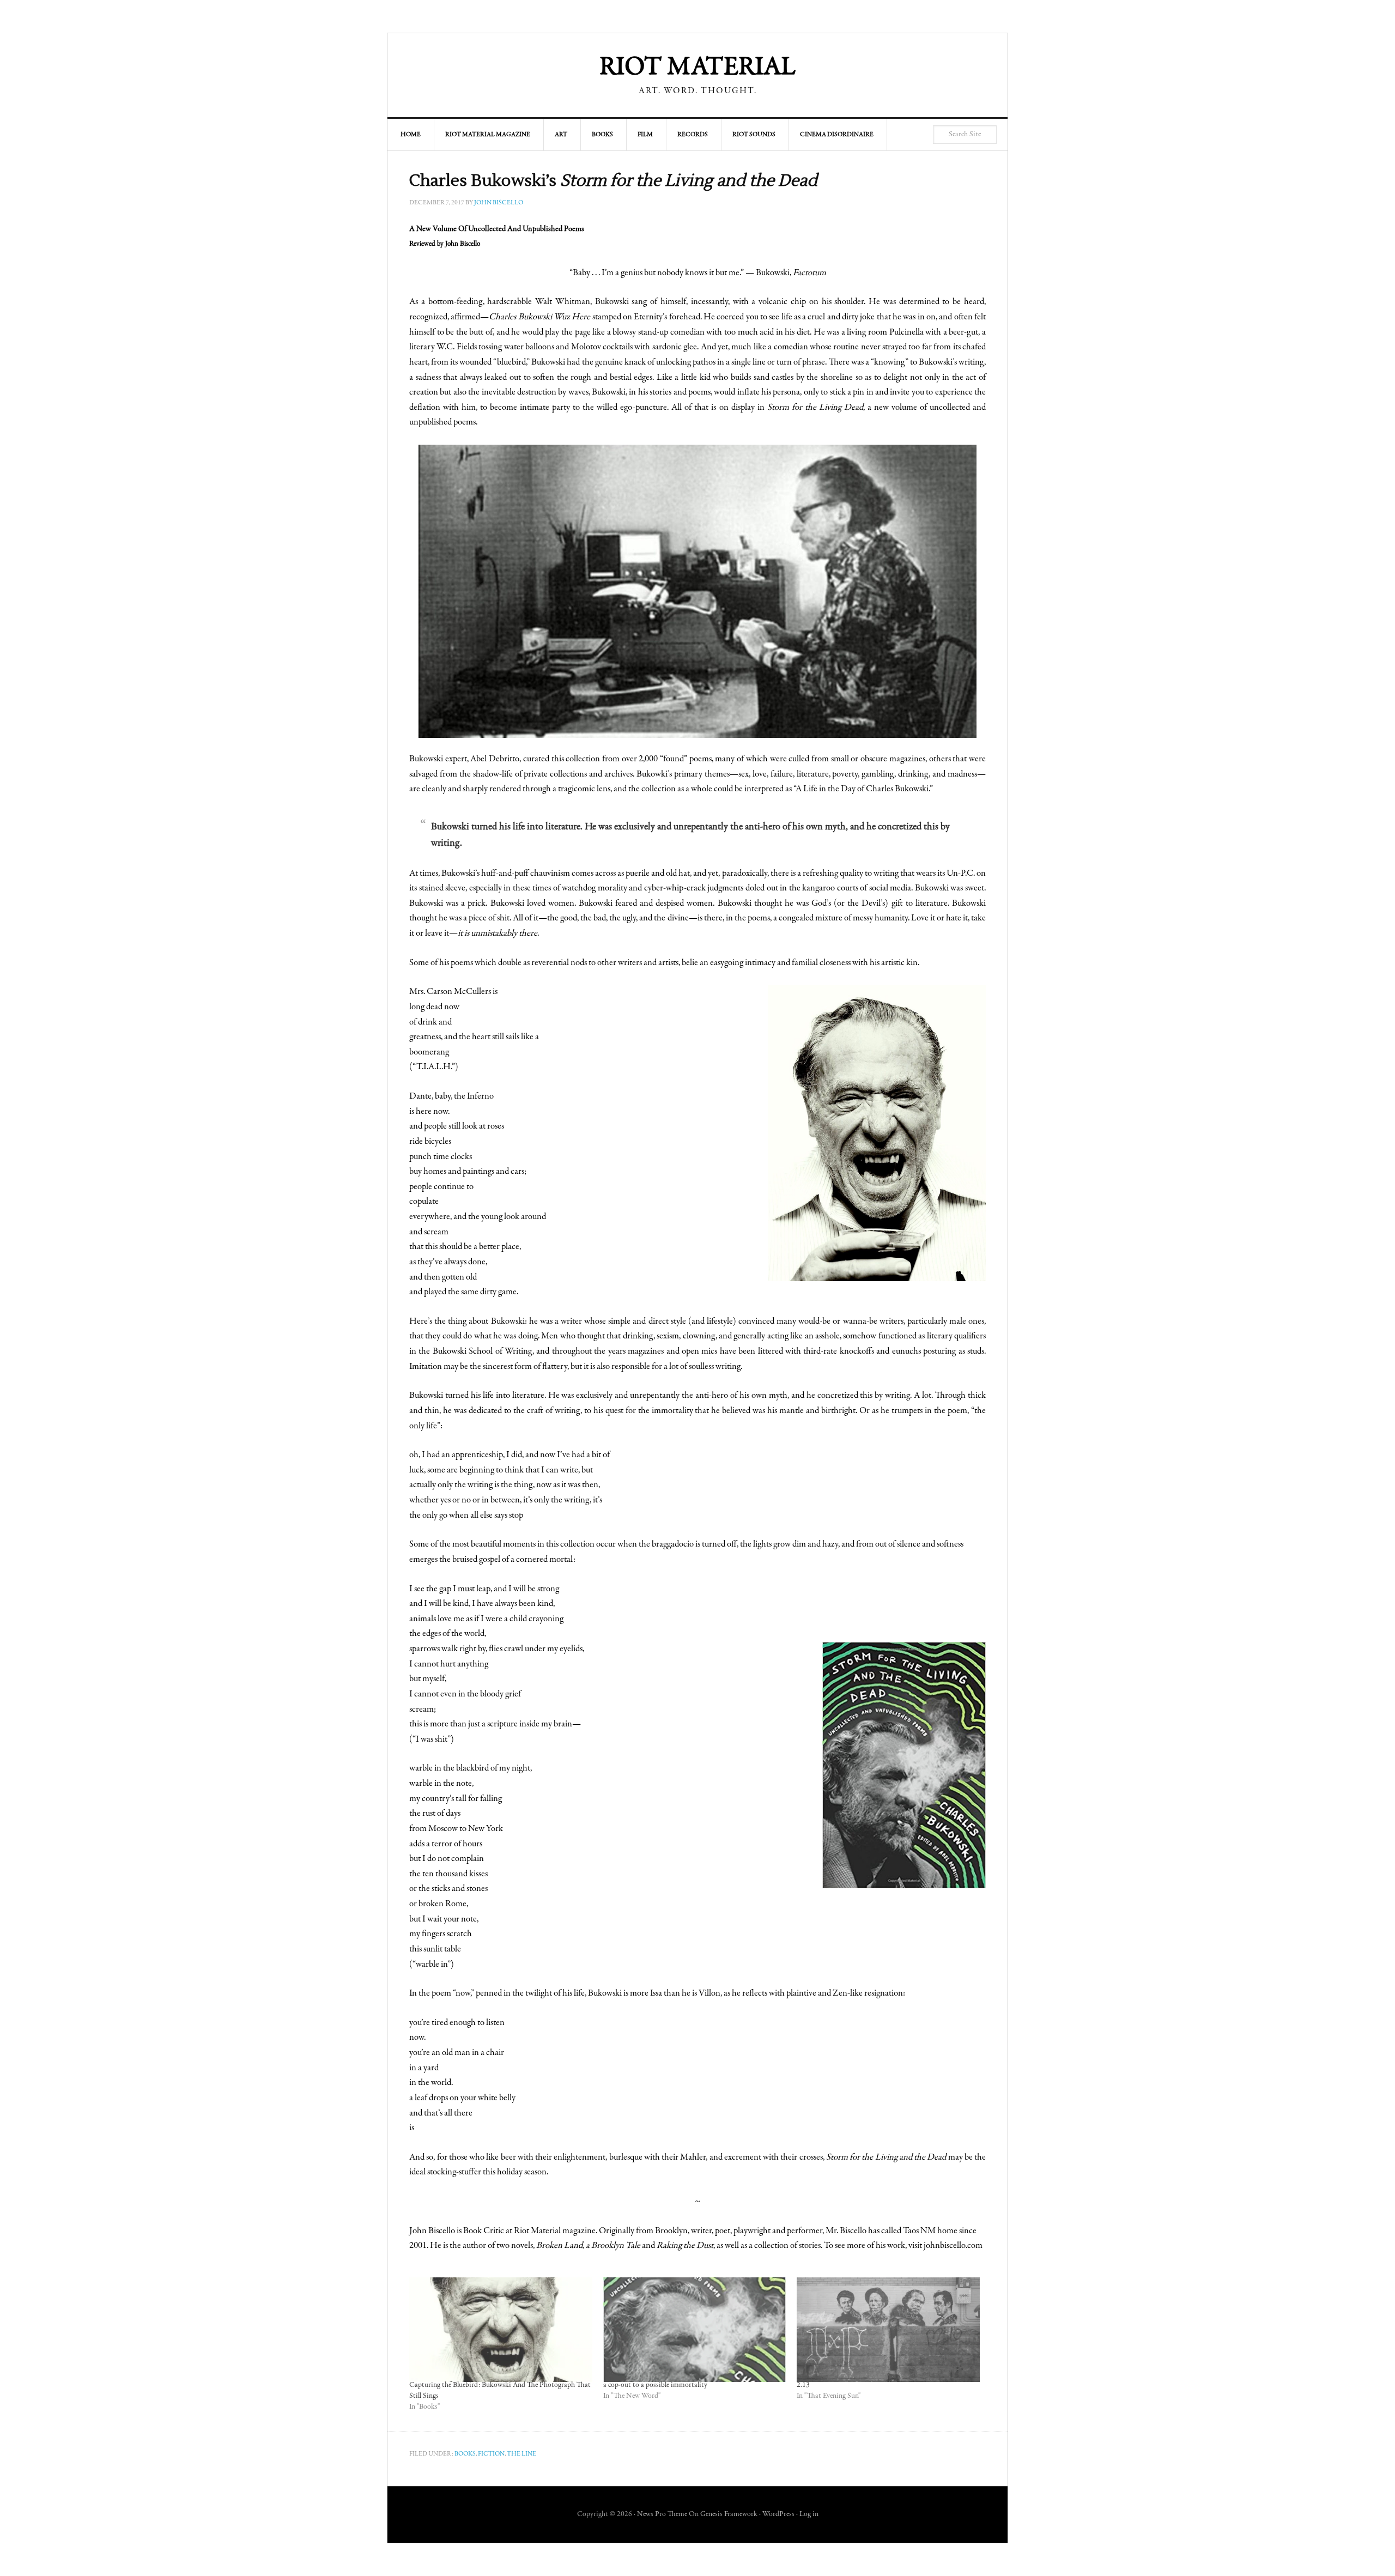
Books (465, 2454)
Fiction (491, 2454)
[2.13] (888, 2330)
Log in (809, 2514)
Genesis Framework (729, 2514)
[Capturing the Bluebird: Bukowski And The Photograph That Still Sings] (501, 2330)
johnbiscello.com (953, 2246)
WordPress (778, 2514)
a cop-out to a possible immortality (655, 2385)
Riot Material (697, 68)
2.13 (803, 2385)
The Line (521, 2454)
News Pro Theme (662, 2514)
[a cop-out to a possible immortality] (695, 2330)
